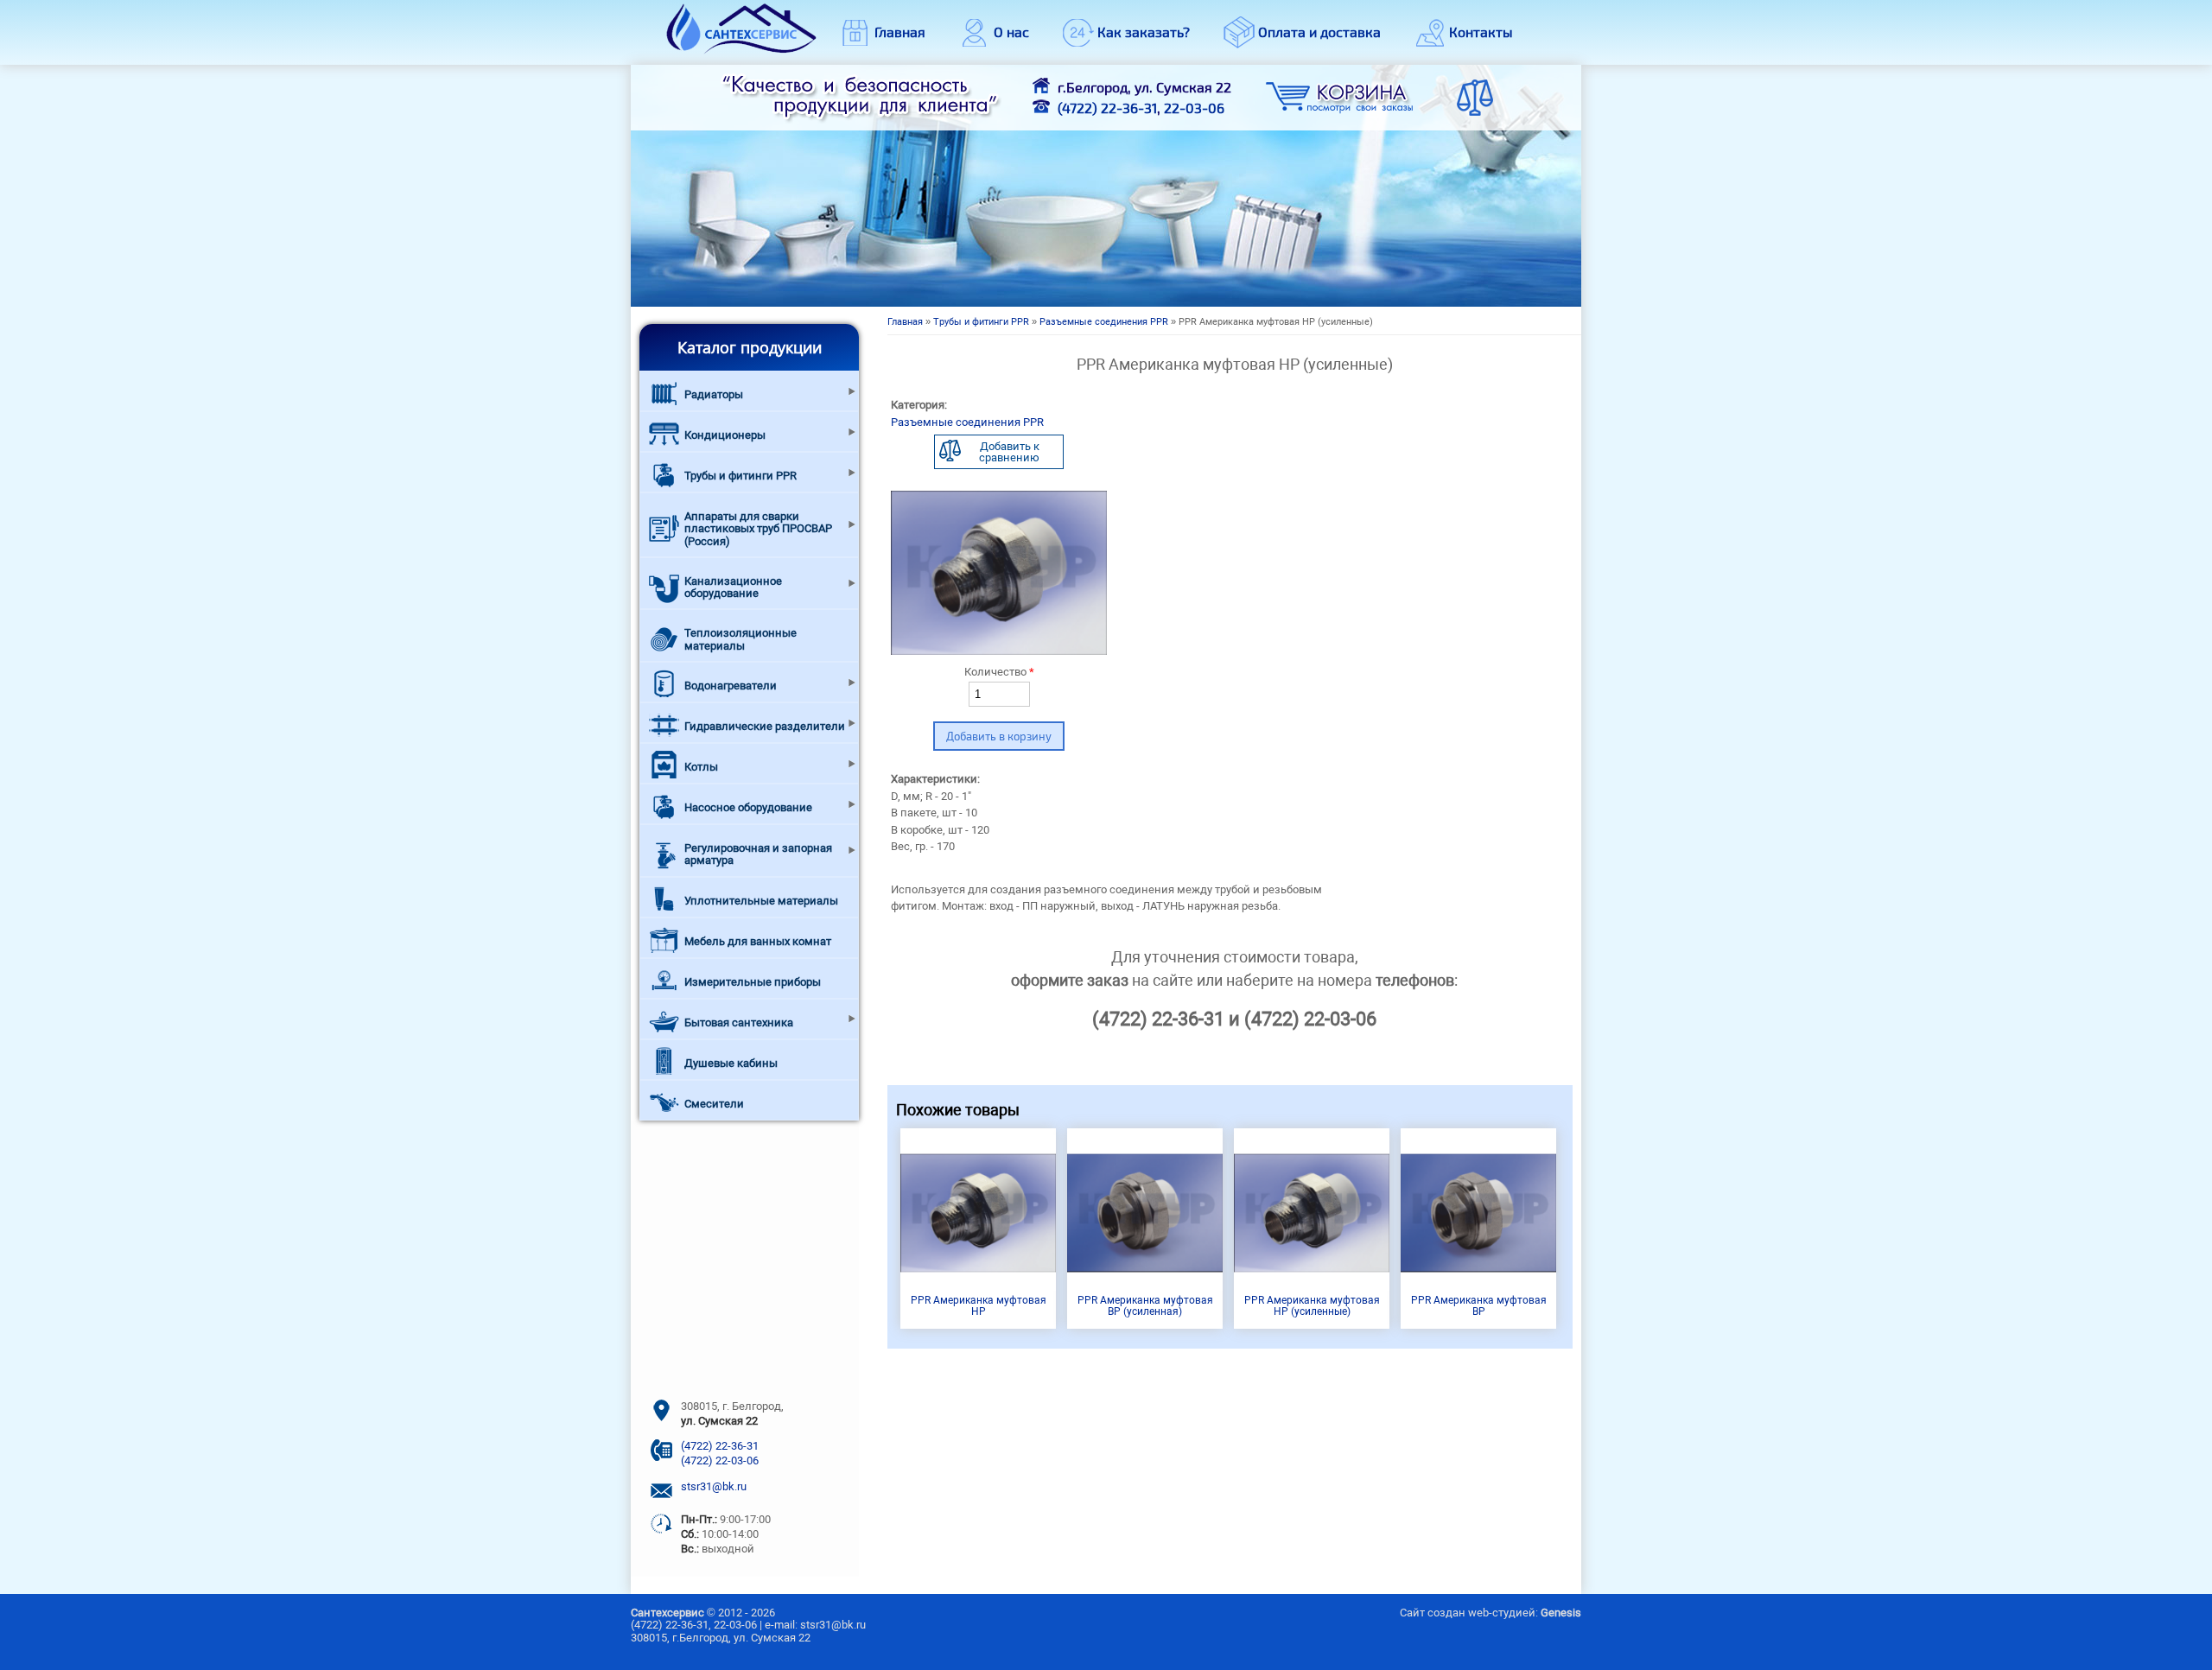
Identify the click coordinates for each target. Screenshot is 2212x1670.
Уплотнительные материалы (761, 901)
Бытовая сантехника (739, 1022)
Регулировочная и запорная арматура (758, 854)
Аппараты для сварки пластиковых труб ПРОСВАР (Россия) (758, 529)
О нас (1011, 32)
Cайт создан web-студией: (1491, 1613)
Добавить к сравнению (1009, 452)
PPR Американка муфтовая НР (979, 1306)
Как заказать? (1144, 32)
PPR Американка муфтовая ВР (1479, 1306)
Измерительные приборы (753, 982)
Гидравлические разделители (765, 726)
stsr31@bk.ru (714, 1486)
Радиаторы (714, 394)
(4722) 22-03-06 (720, 1460)
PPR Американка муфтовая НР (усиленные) (1312, 1306)
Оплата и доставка (1319, 32)
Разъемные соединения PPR (1104, 322)
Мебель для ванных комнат (758, 941)
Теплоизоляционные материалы (741, 639)
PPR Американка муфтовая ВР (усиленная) (1145, 1306)
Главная (900, 32)
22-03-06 (1194, 108)
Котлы (701, 767)
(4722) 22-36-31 (1107, 108)
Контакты (1481, 32)
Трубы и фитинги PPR (981, 322)
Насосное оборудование (748, 807)
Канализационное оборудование (733, 587)
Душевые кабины (731, 1063)
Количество (999, 672)
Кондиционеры (725, 435)
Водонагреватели (731, 686)
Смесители (714, 1104)
